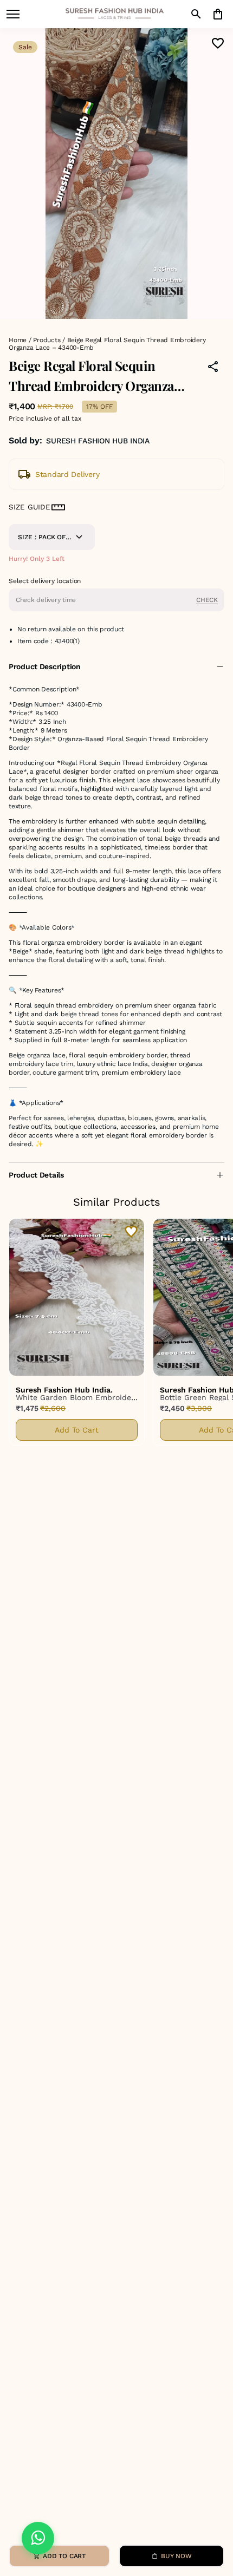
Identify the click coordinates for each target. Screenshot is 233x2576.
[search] (196, 14)
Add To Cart (77, 1430)
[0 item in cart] (218, 14)
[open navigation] (13, 14)
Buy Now (176, 2556)
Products (47, 340)
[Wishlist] (218, 43)
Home (18, 340)
